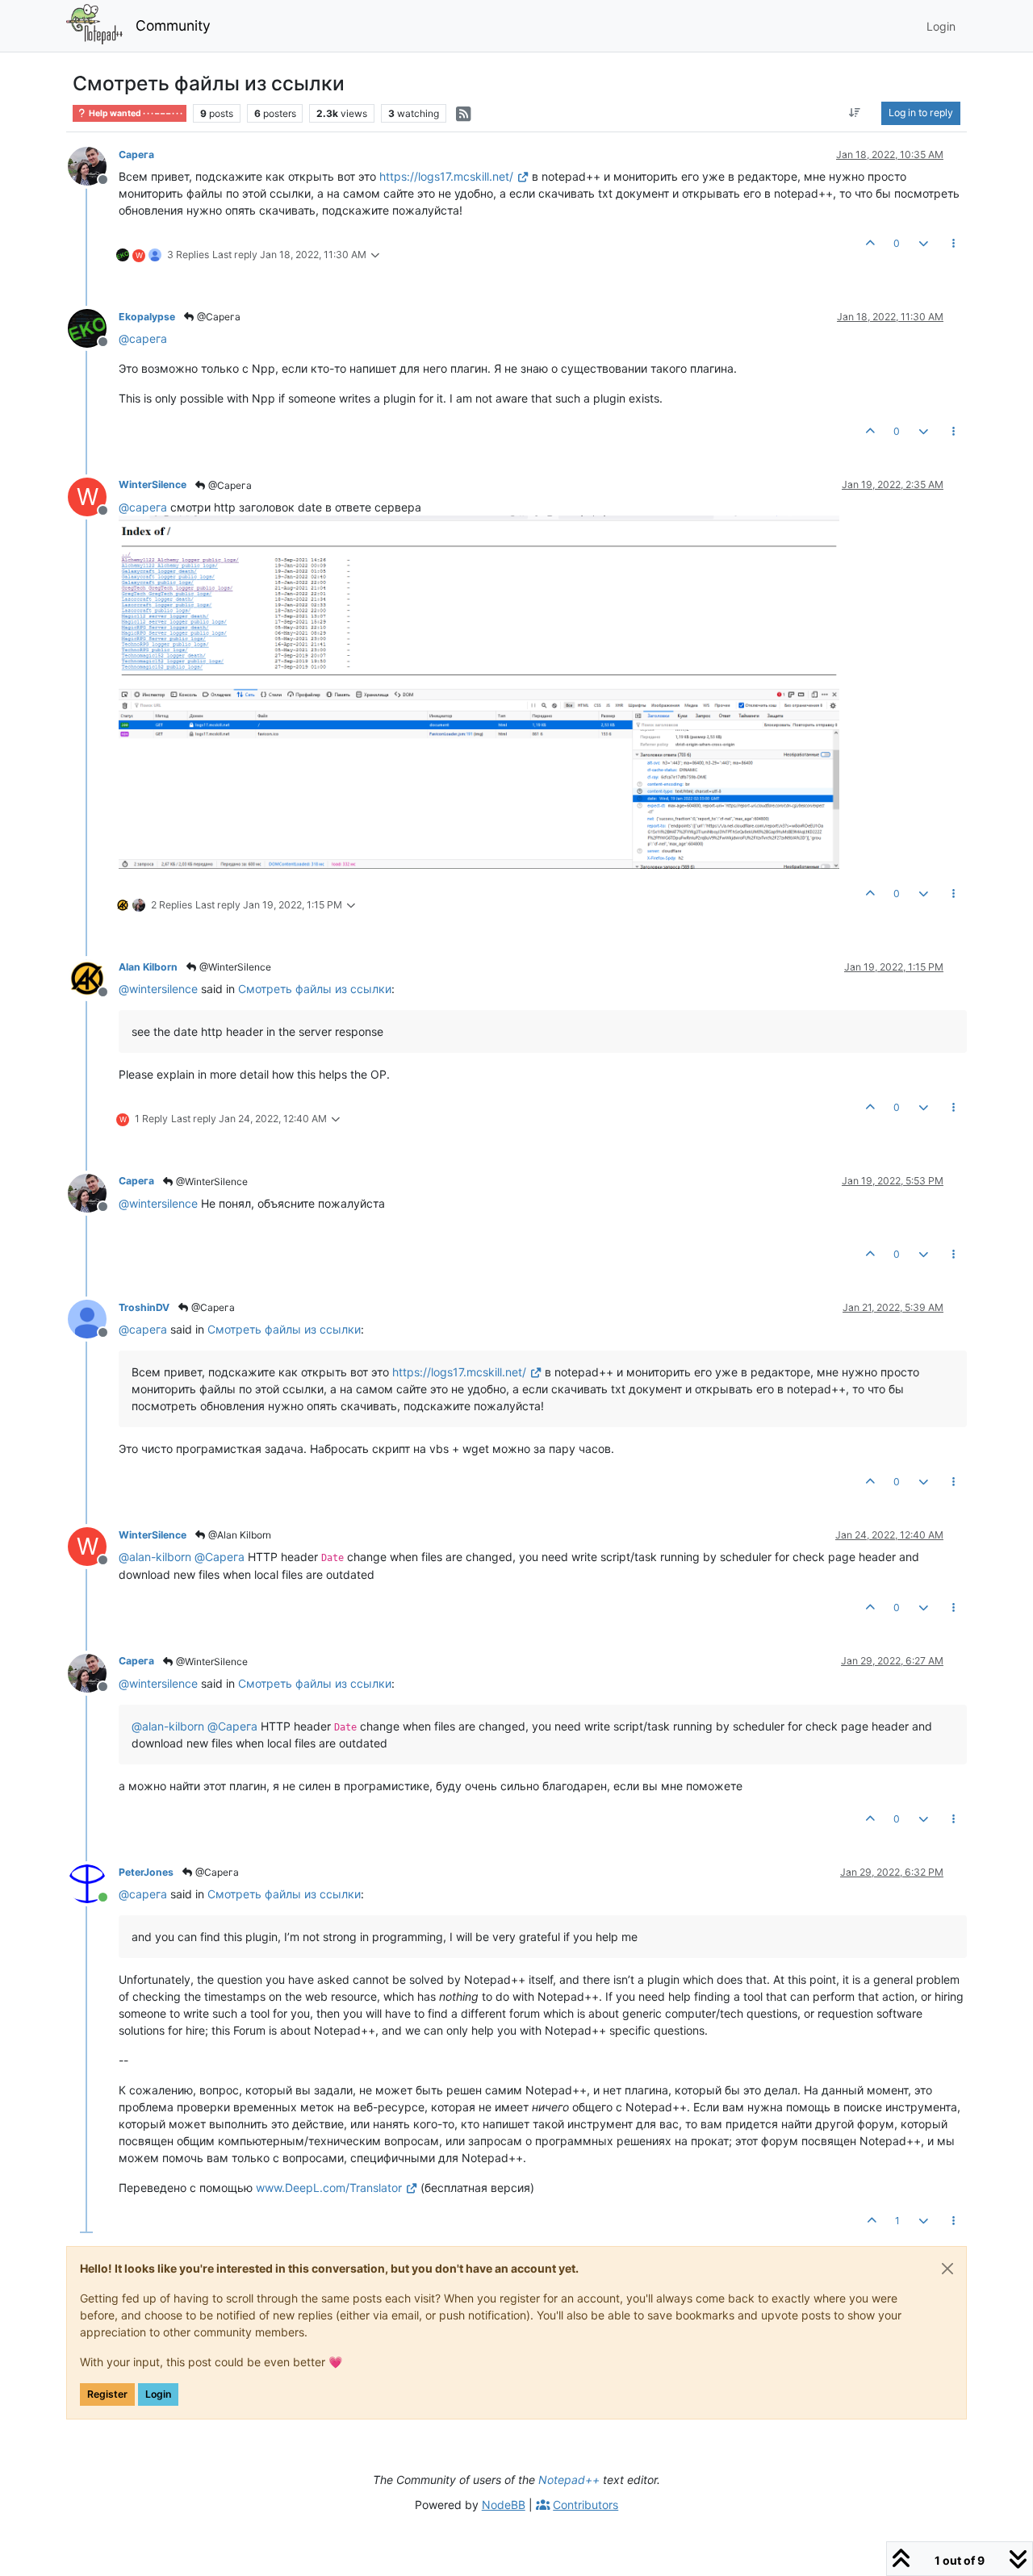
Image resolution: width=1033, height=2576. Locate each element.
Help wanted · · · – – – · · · (135, 113)
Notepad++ (569, 2480)
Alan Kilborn (148, 967)
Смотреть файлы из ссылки (315, 989)
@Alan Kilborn (238, 1535)
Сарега (136, 154)
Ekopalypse (147, 317)
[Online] (93, 1883)
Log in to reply (921, 113)
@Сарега (217, 317)
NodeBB (504, 2505)
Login (158, 2394)
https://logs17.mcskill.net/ (446, 176)
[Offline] (93, 165)
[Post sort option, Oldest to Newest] (855, 113)
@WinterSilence (234, 967)
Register (107, 2394)
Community (173, 25)
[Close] (947, 2269)
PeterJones (146, 1872)
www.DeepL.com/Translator (329, 2188)
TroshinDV (144, 1307)
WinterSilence (153, 484)
